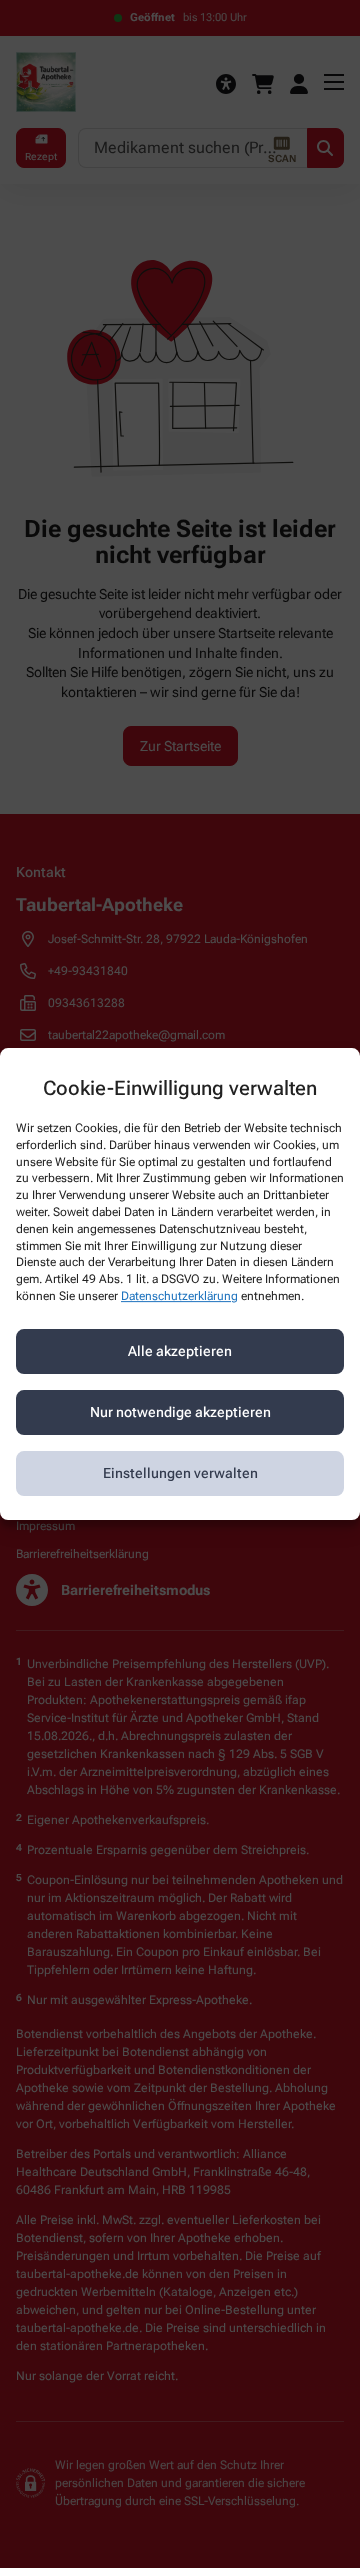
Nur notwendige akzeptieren (180, 1412)
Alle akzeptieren (180, 1351)
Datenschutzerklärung (179, 1296)
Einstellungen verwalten (180, 1473)
